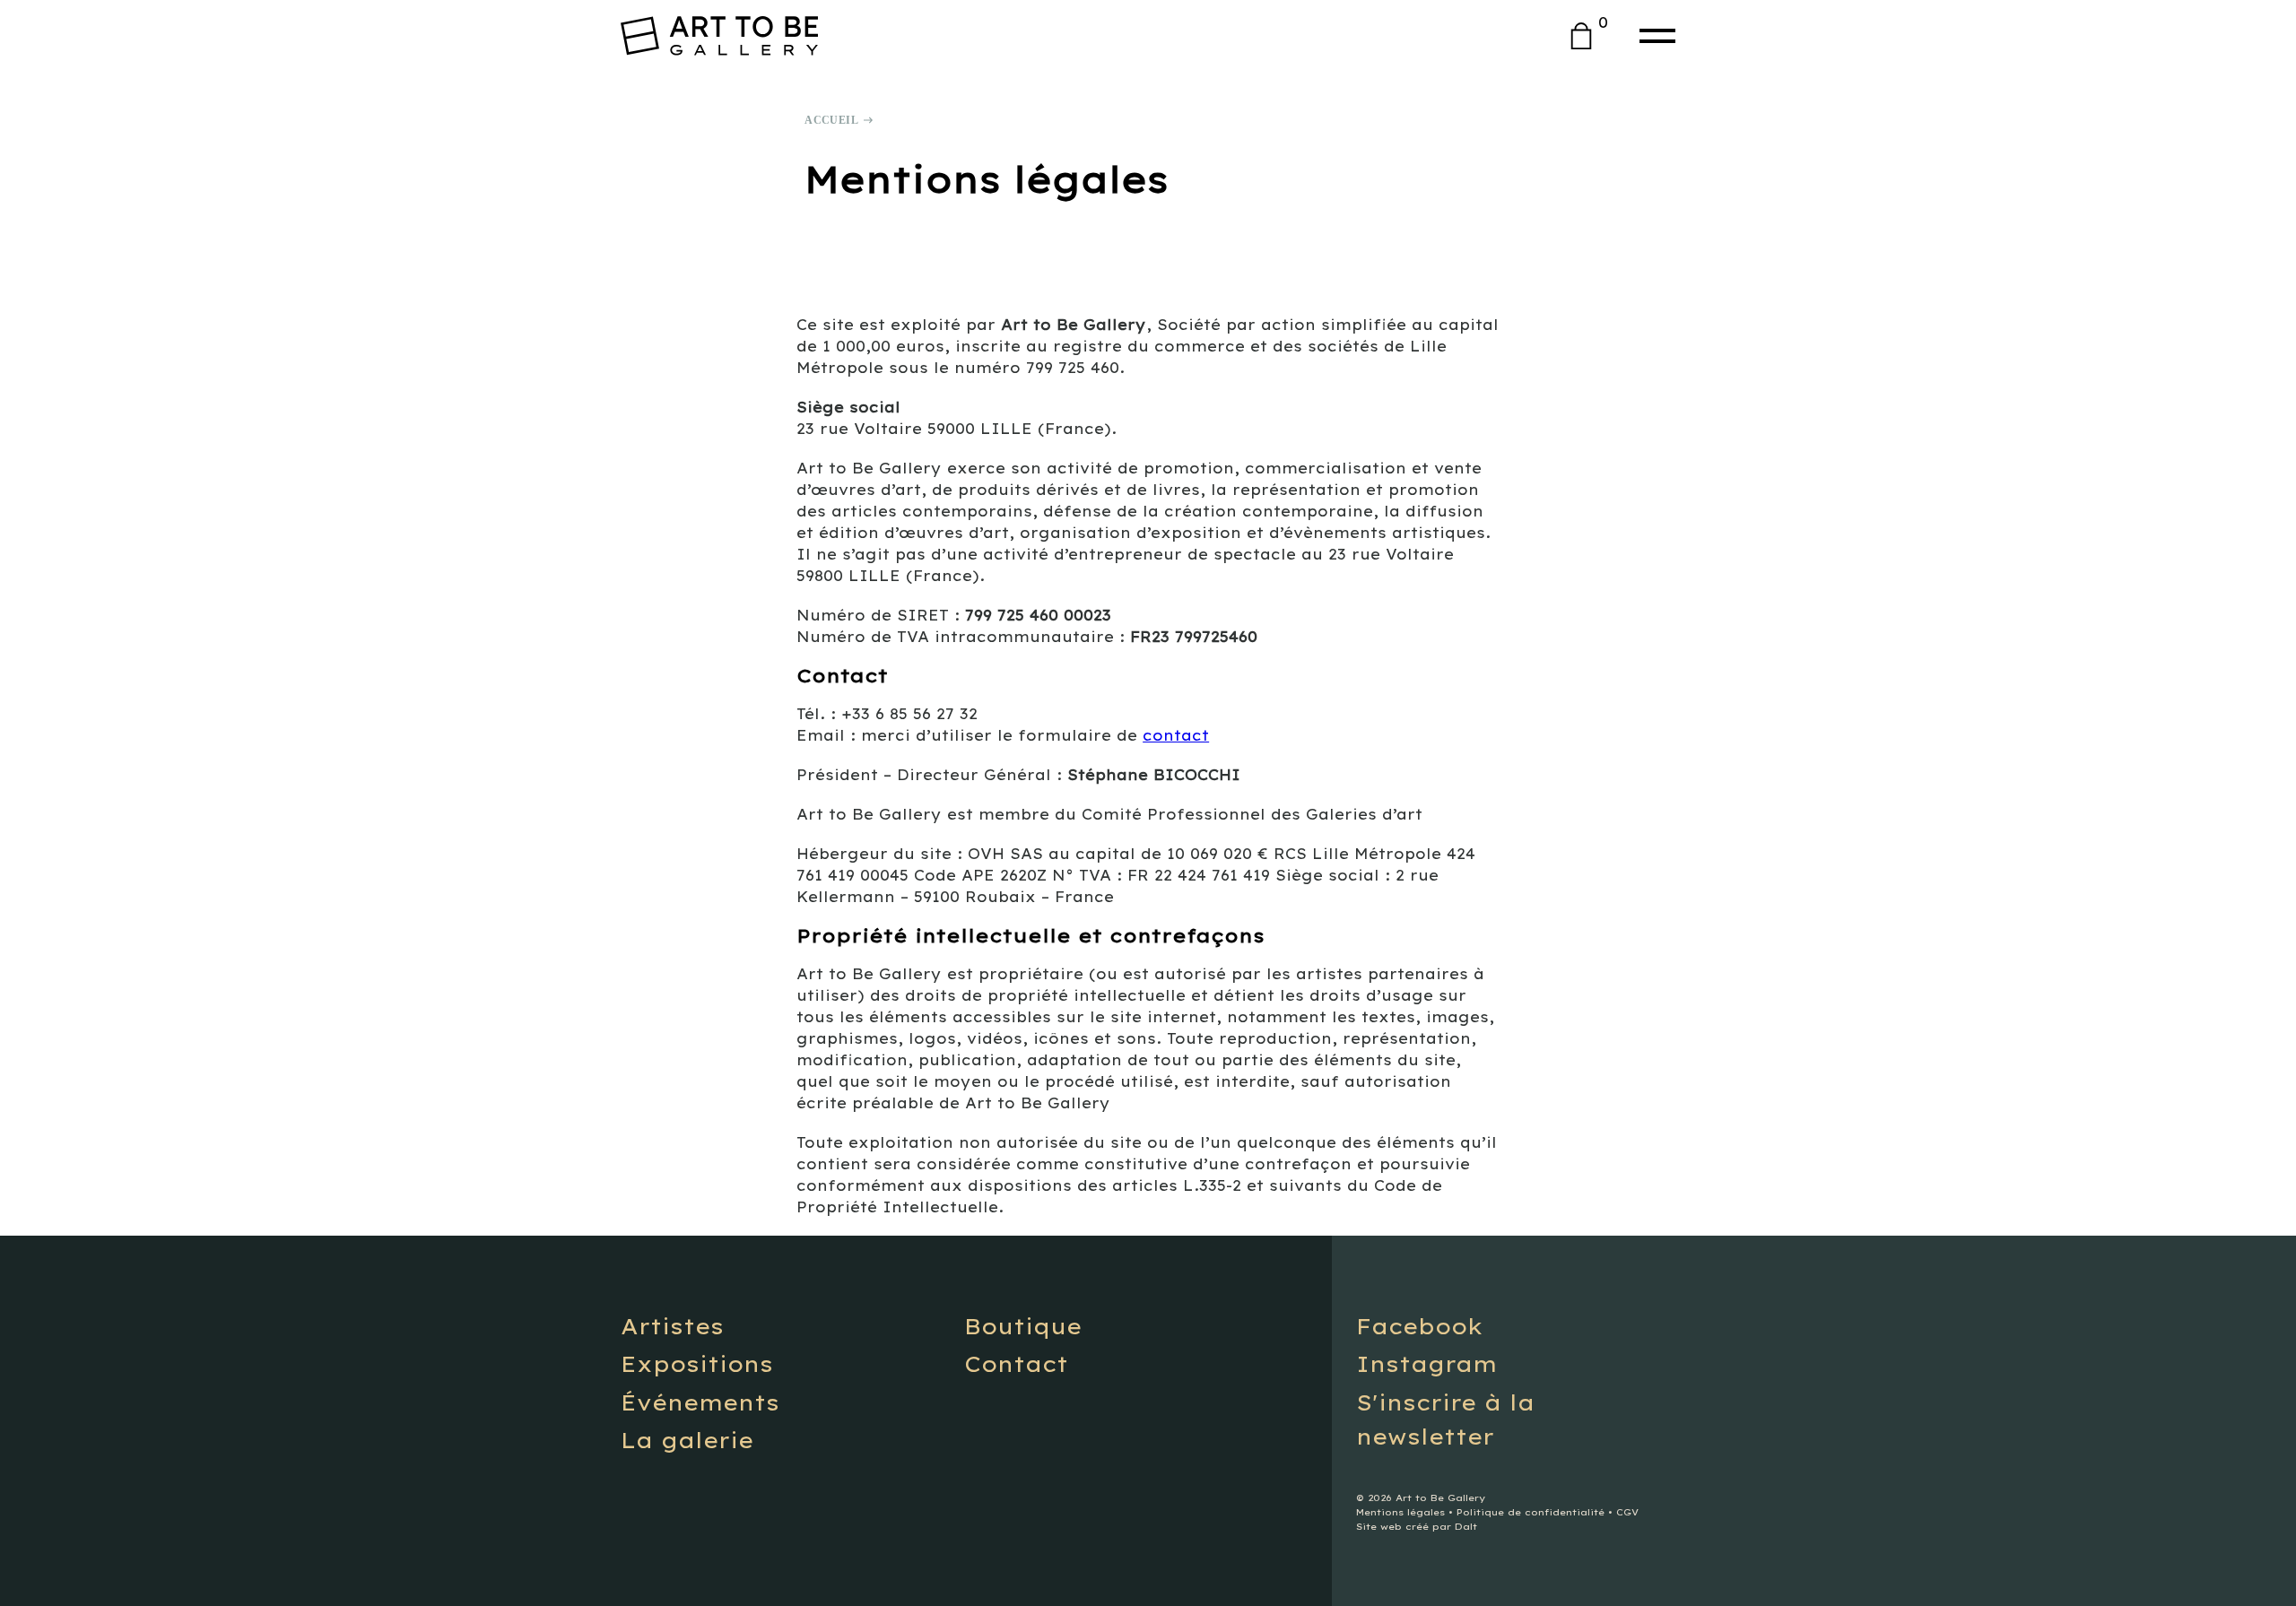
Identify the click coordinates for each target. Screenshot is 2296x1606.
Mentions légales (1400, 1512)
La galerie (687, 1440)
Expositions (697, 1364)
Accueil (831, 120)
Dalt (1466, 1527)
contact (1176, 735)
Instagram (1426, 1364)
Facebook (1419, 1326)
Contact (1016, 1364)
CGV (1627, 1512)
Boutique (1023, 1326)
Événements (700, 1402)
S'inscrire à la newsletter (1445, 1419)
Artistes (672, 1326)
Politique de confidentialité (1531, 1512)
